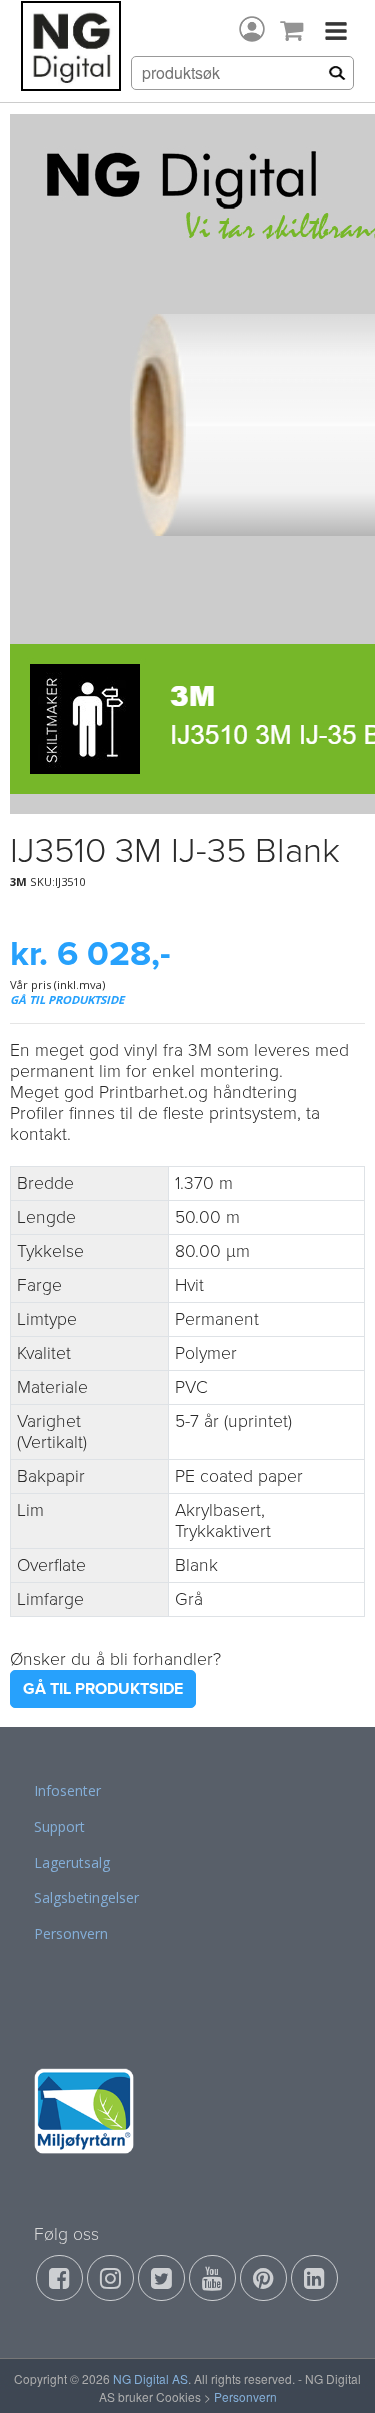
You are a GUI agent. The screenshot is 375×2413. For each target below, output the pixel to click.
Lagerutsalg (72, 1862)
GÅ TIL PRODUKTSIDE (67, 999)
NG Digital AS (150, 2378)
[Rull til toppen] (334, 2372)
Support (59, 1826)
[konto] (252, 29)
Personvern (71, 1933)
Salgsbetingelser (86, 1897)
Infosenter (67, 1790)
